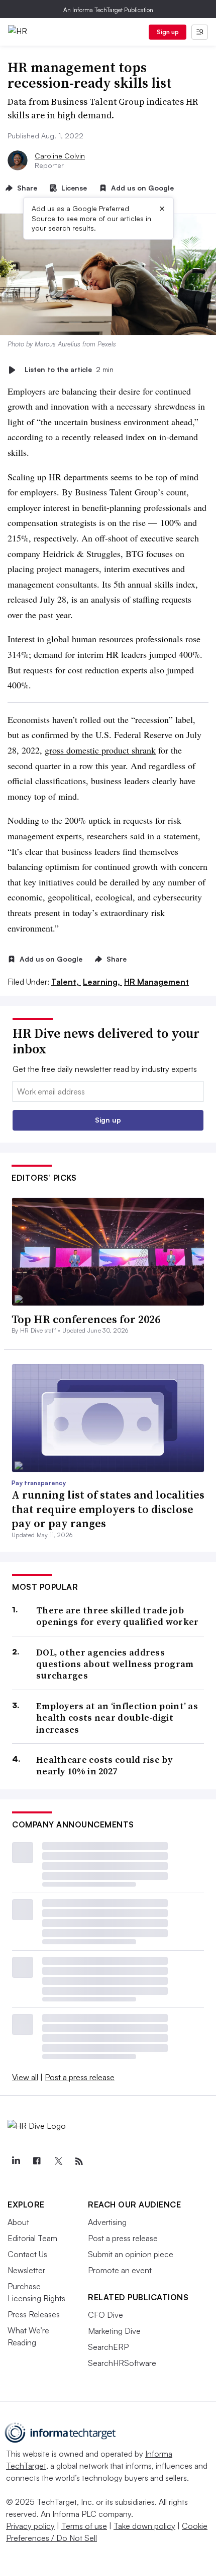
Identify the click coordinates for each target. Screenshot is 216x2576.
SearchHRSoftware (122, 2363)
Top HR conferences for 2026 (86, 1319)
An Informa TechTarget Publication (108, 10)
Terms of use (84, 2526)
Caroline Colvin (60, 156)
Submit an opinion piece (131, 2254)
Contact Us (27, 2254)
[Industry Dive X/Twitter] (58, 2161)
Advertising (107, 2222)
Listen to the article (69, 370)
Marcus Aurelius (58, 344)
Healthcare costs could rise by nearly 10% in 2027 (104, 1766)
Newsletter (26, 2270)
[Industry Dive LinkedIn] (16, 2161)
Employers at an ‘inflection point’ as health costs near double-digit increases (117, 1718)
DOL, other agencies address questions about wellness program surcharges (115, 1664)
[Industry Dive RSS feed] (79, 2161)
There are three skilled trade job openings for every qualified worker (118, 1616)
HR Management (156, 982)
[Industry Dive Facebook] (37, 2161)
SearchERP (108, 2347)
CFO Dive (105, 2315)
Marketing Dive (114, 2331)
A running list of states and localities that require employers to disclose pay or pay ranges (108, 1509)
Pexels (107, 344)
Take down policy (144, 2526)
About (18, 2222)
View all (25, 2077)
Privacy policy (30, 2526)
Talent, (66, 982)
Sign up (168, 32)
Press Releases (34, 2314)
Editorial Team (32, 2238)
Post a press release (80, 2077)
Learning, (102, 982)
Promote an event (120, 2270)
